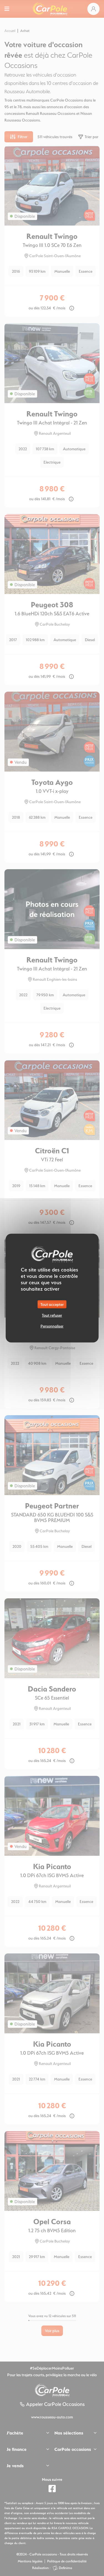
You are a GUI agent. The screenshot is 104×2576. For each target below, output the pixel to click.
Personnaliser (52, 1326)
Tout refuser (52, 1315)
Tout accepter (52, 1304)
